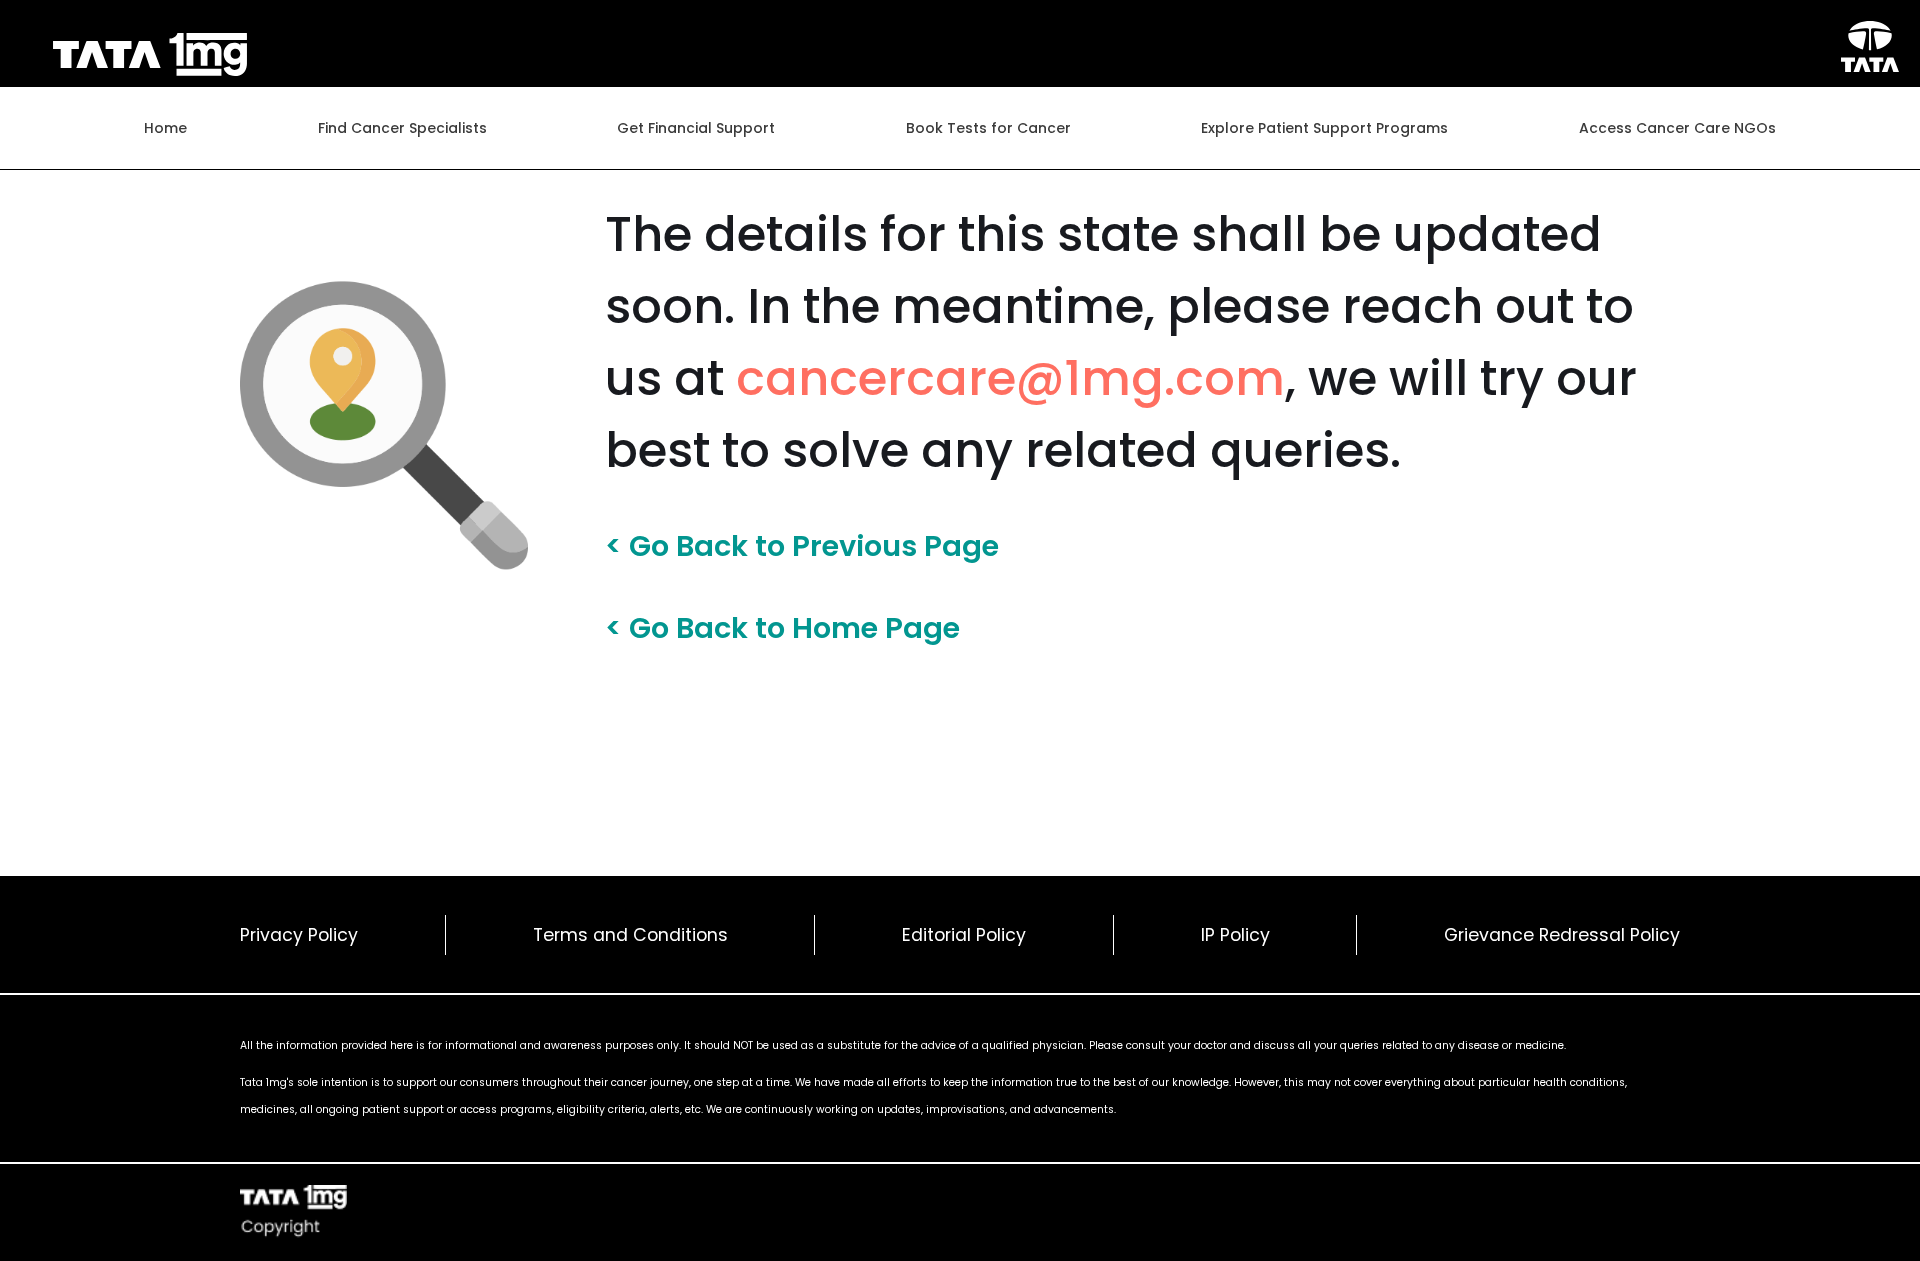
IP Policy (1235, 935)
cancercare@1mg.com (1010, 378)
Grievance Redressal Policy (1562, 935)
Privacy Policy (299, 935)
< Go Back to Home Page (782, 628)
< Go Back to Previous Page (802, 547)
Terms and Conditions (630, 935)
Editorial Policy (964, 935)
